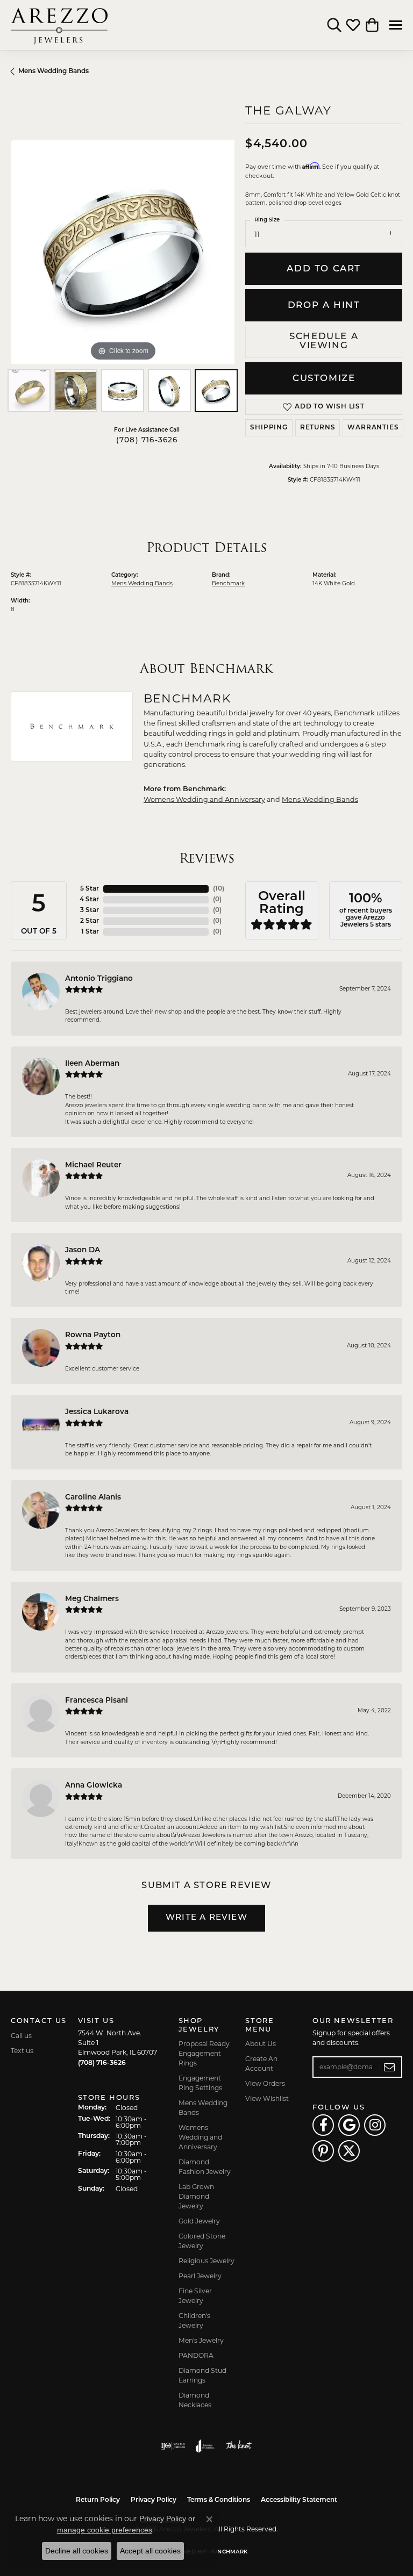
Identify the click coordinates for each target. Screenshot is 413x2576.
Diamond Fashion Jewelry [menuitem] (205, 2167)
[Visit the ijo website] (173, 2446)
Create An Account (261, 2064)
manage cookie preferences (105, 2530)
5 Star (90, 889)
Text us (22, 2051)
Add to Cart (324, 269)
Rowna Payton (93, 1335)
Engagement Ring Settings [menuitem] (200, 2083)
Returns (318, 428)
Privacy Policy (154, 2500)
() (219, 889)
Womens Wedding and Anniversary (204, 799)
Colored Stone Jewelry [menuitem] (202, 2241)
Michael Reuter (93, 1165)
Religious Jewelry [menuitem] (206, 2261)
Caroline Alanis (93, 1498)
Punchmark (228, 2552)
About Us (261, 2044)
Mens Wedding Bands (54, 71)
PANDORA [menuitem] (196, 2355)
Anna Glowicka (94, 1786)
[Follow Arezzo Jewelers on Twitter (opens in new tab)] (349, 2151)
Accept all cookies (150, 2551)
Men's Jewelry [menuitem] (201, 2340)
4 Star (89, 900)
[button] (334, 25)
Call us (21, 2036)
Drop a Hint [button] (324, 306)
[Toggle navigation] (396, 25)
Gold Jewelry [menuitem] (199, 2221)
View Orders (265, 2083)
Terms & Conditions (219, 2500)
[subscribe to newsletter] (390, 2067)
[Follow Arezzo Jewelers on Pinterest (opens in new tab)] (323, 2151)
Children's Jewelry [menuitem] (194, 2320)
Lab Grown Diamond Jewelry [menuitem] (196, 2196)
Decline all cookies (77, 2551)
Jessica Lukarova (97, 1412)
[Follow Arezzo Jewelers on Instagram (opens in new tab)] (375, 2125)
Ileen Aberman (92, 1064)
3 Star (90, 910)
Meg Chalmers (92, 1599)
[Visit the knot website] (238, 2446)
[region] (123, 252)
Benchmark (228, 583)
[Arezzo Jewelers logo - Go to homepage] (59, 25)
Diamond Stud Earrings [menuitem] (202, 2375)
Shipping (269, 428)
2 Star (90, 921)
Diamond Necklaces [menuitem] (195, 2400)
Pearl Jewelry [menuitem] (200, 2276)
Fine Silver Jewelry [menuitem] (195, 2296)
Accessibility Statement (299, 2500)
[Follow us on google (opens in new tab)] (349, 2125)
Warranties (373, 428)
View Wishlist (267, 2098)
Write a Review (206, 1918)
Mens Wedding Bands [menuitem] (203, 2108)
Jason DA (83, 1250)
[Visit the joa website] (205, 2446)
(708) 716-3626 (147, 440)
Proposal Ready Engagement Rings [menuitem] (204, 2053)
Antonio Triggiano (99, 979)
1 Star (90, 932)
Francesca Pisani (97, 1701)
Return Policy (98, 2500)
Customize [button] (324, 379)
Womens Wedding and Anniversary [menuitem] (200, 2137)
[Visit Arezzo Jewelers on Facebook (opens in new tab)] (323, 2125)
